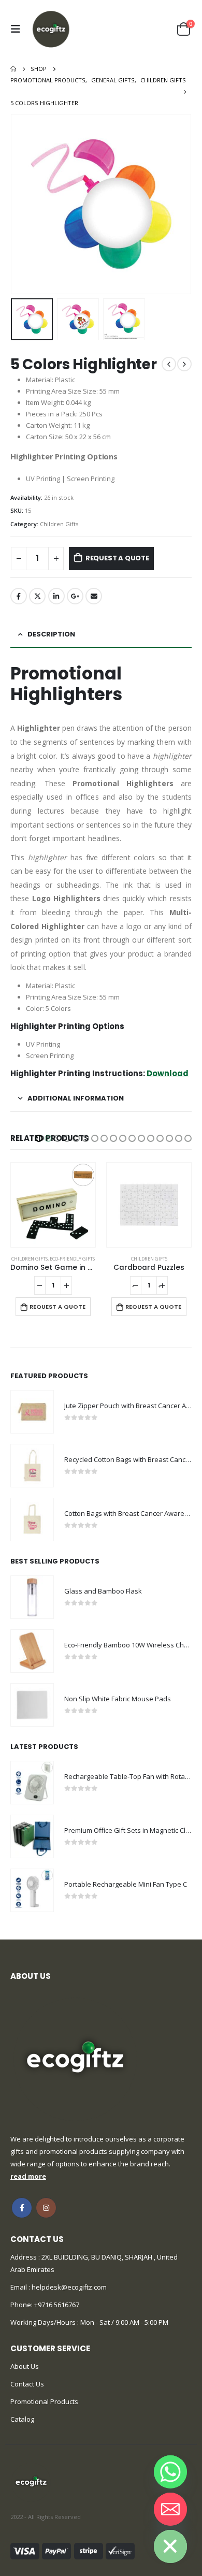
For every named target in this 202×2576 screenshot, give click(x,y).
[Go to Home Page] (13, 69)
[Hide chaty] (170, 2546)
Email (94, 596)
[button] (39, 1138)
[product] (53, 1205)
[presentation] (23, 204)
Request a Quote (117, 558)
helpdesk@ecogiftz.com (68, 2287)
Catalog (22, 2419)
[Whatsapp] (170, 2472)
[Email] (170, 2509)
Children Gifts (59, 524)
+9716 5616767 (57, 2305)
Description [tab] (51, 634)
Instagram (46, 2208)
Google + (75, 596)
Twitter (37, 596)
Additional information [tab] (76, 1098)
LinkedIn (56, 596)
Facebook (19, 596)
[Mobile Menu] (18, 29)
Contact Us (27, 2384)
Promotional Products (44, 2401)
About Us (25, 2366)
